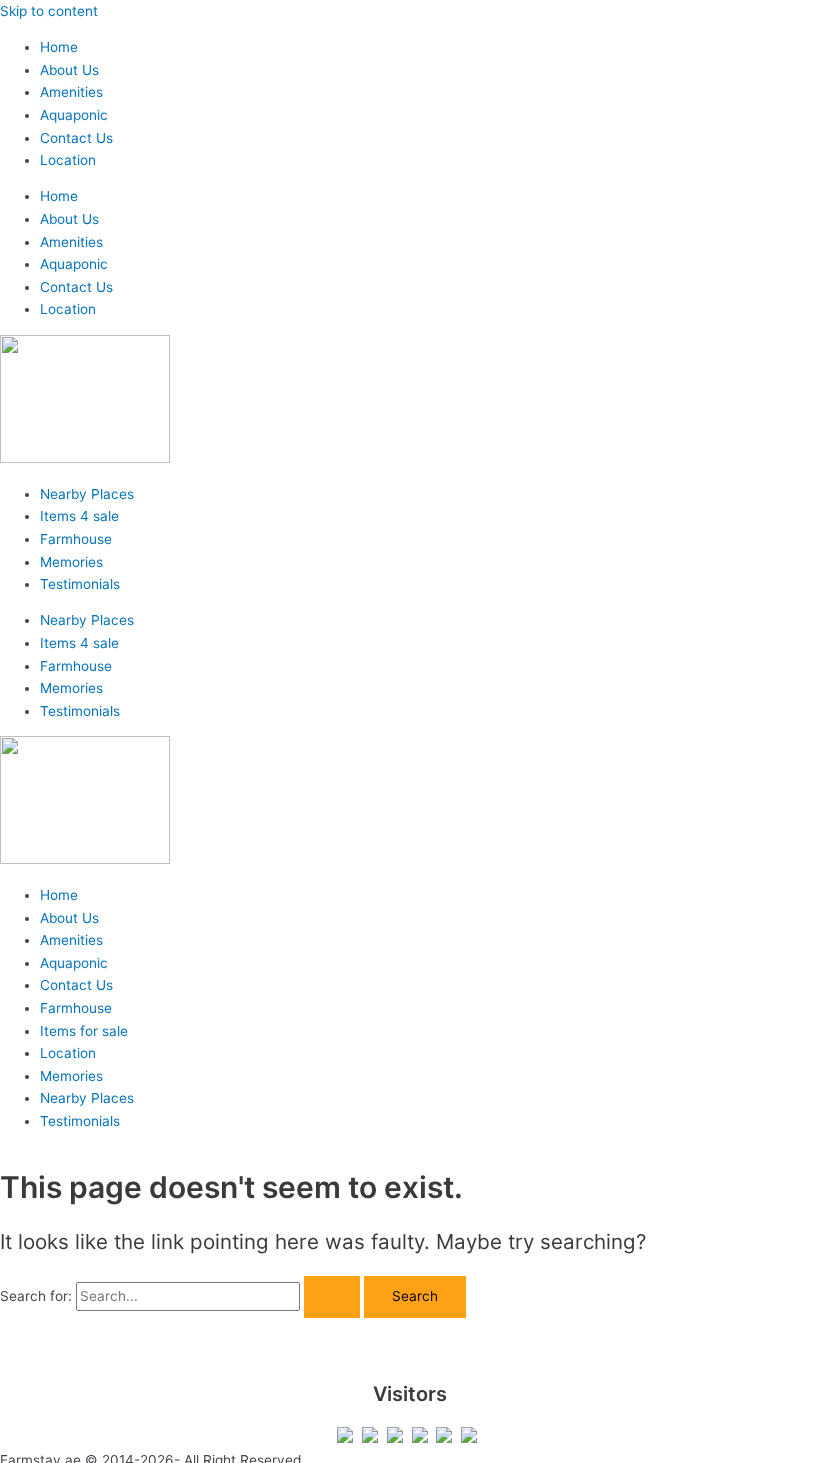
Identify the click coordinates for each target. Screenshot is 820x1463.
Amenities (71, 92)
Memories (71, 562)
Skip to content (49, 11)
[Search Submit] (332, 1297)
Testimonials (80, 584)
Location (68, 160)
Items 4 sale (79, 516)
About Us (69, 70)
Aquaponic (74, 115)
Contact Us (76, 138)
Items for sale (84, 1031)
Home (59, 47)
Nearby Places (87, 494)
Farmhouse (76, 539)
